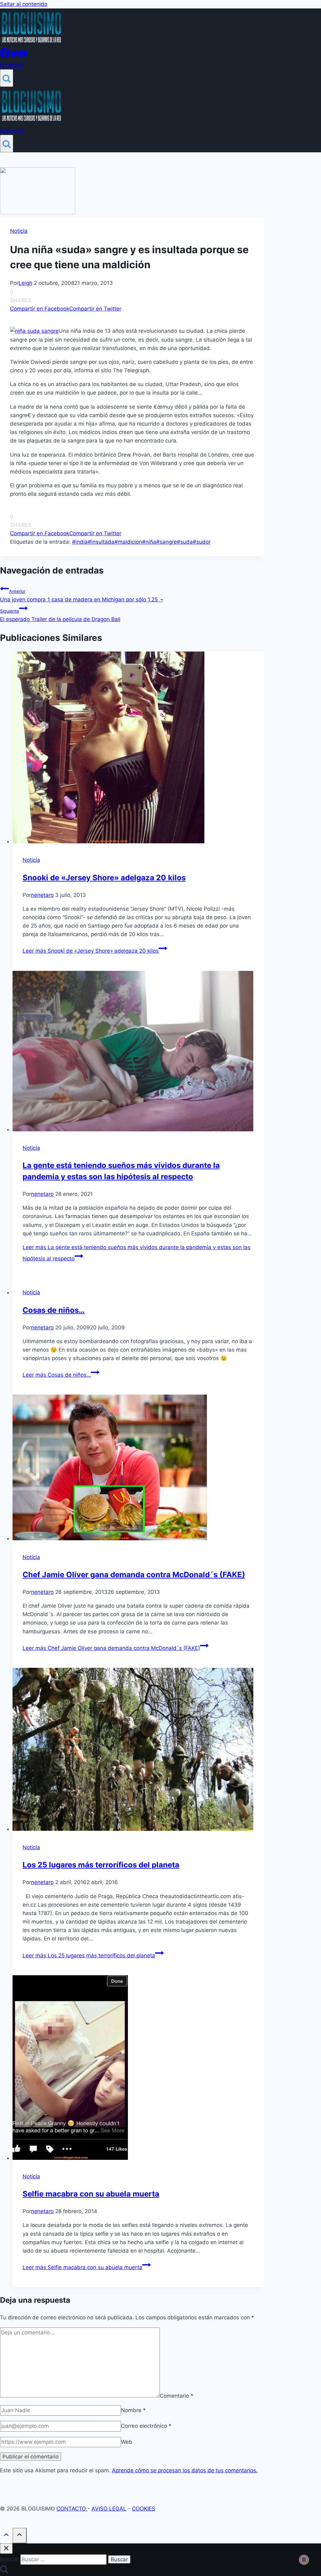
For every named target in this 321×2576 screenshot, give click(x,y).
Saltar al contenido (24, 4)
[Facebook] (5, 56)
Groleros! (12, 65)
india (80, 542)
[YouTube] (23, 56)
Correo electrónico (146, 2426)
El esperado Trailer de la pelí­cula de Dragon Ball (60, 615)
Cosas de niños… (54, 1310)
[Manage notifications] (304, 2560)
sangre (166, 542)
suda (185, 542)
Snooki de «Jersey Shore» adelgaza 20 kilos (104, 878)
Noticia (19, 231)
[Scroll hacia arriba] (6, 2536)
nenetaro (42, 895)
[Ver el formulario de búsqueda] (7, 78)
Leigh (25, 283)
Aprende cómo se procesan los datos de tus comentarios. (185, 2470)
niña (149, 542)
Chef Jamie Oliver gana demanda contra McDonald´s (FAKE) (134, 1575)
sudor (202, 542)
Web (127, 2442)
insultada (101, 542)
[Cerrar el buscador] (6, 2549)
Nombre (133, 2410)
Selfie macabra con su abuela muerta (91, 2194)
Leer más (91, 951)
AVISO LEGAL (109, 2509)
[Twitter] (14, 56)
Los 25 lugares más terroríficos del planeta (101, 1865)
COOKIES (144, 2509)
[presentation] (138, 749)
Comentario (177, 2395)
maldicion (128, 542)
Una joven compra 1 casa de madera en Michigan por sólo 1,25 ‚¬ (82, 596)
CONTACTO (72, 2509)
